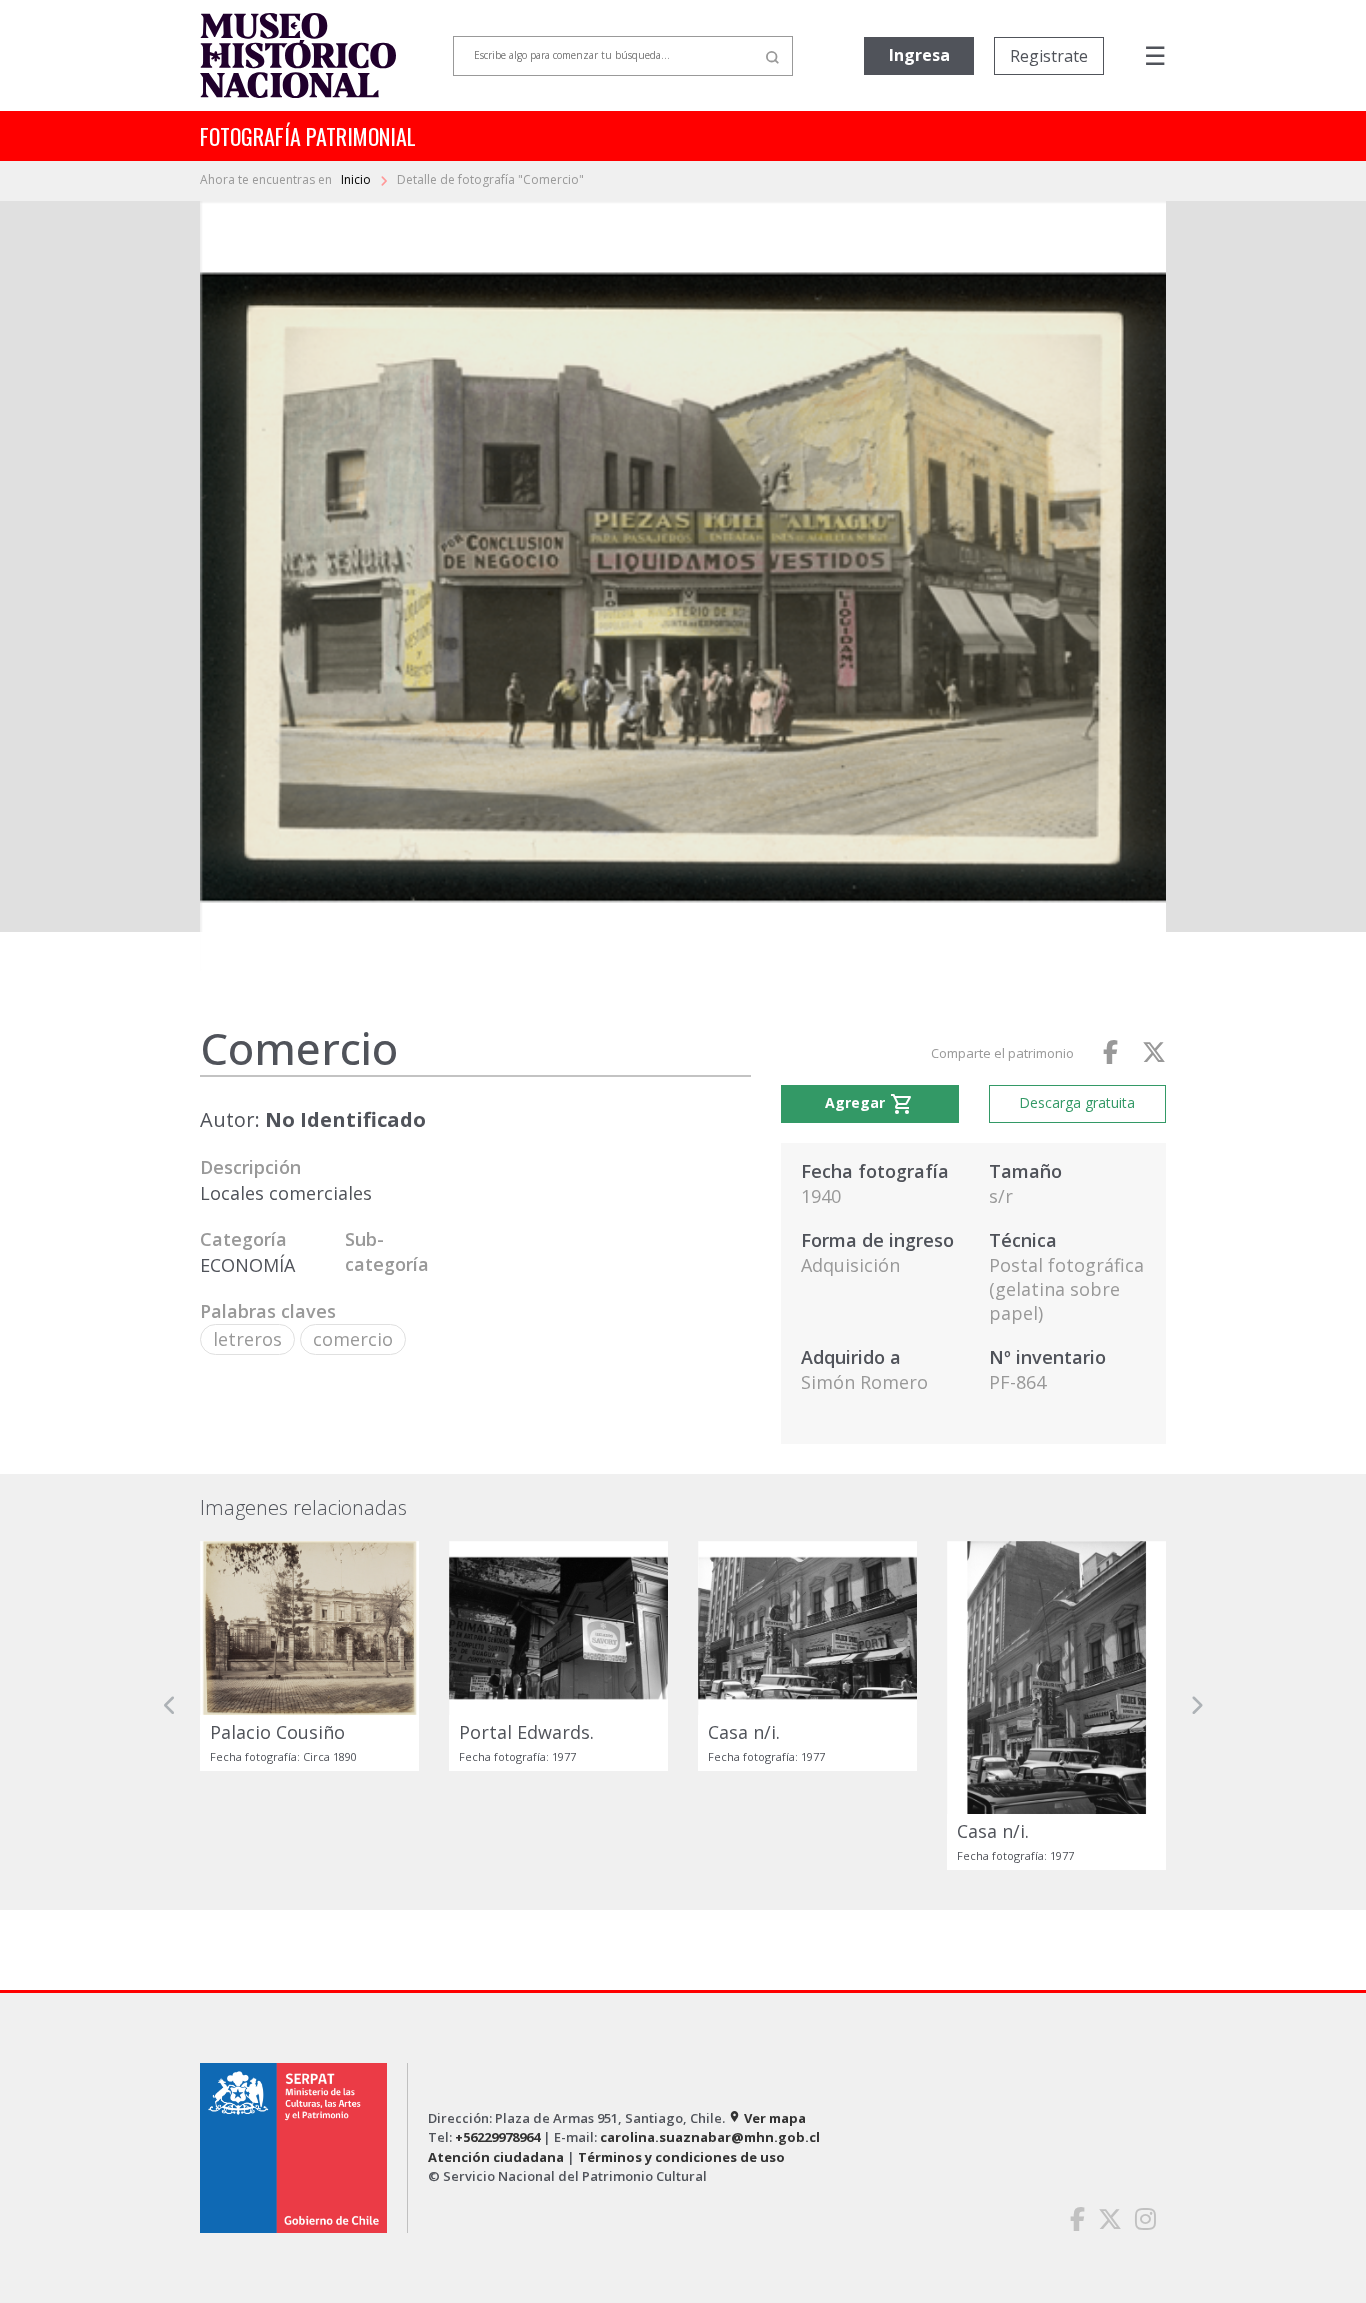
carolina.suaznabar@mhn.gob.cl (710, 2137)
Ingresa (919, 55)
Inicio (357, 179)
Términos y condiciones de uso (681, 2157)
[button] (170, 1705)
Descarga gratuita (1077, 1102)
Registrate (1049, 56)
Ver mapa (767, 2118)
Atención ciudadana (496, 2157)
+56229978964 (497, 2137)
